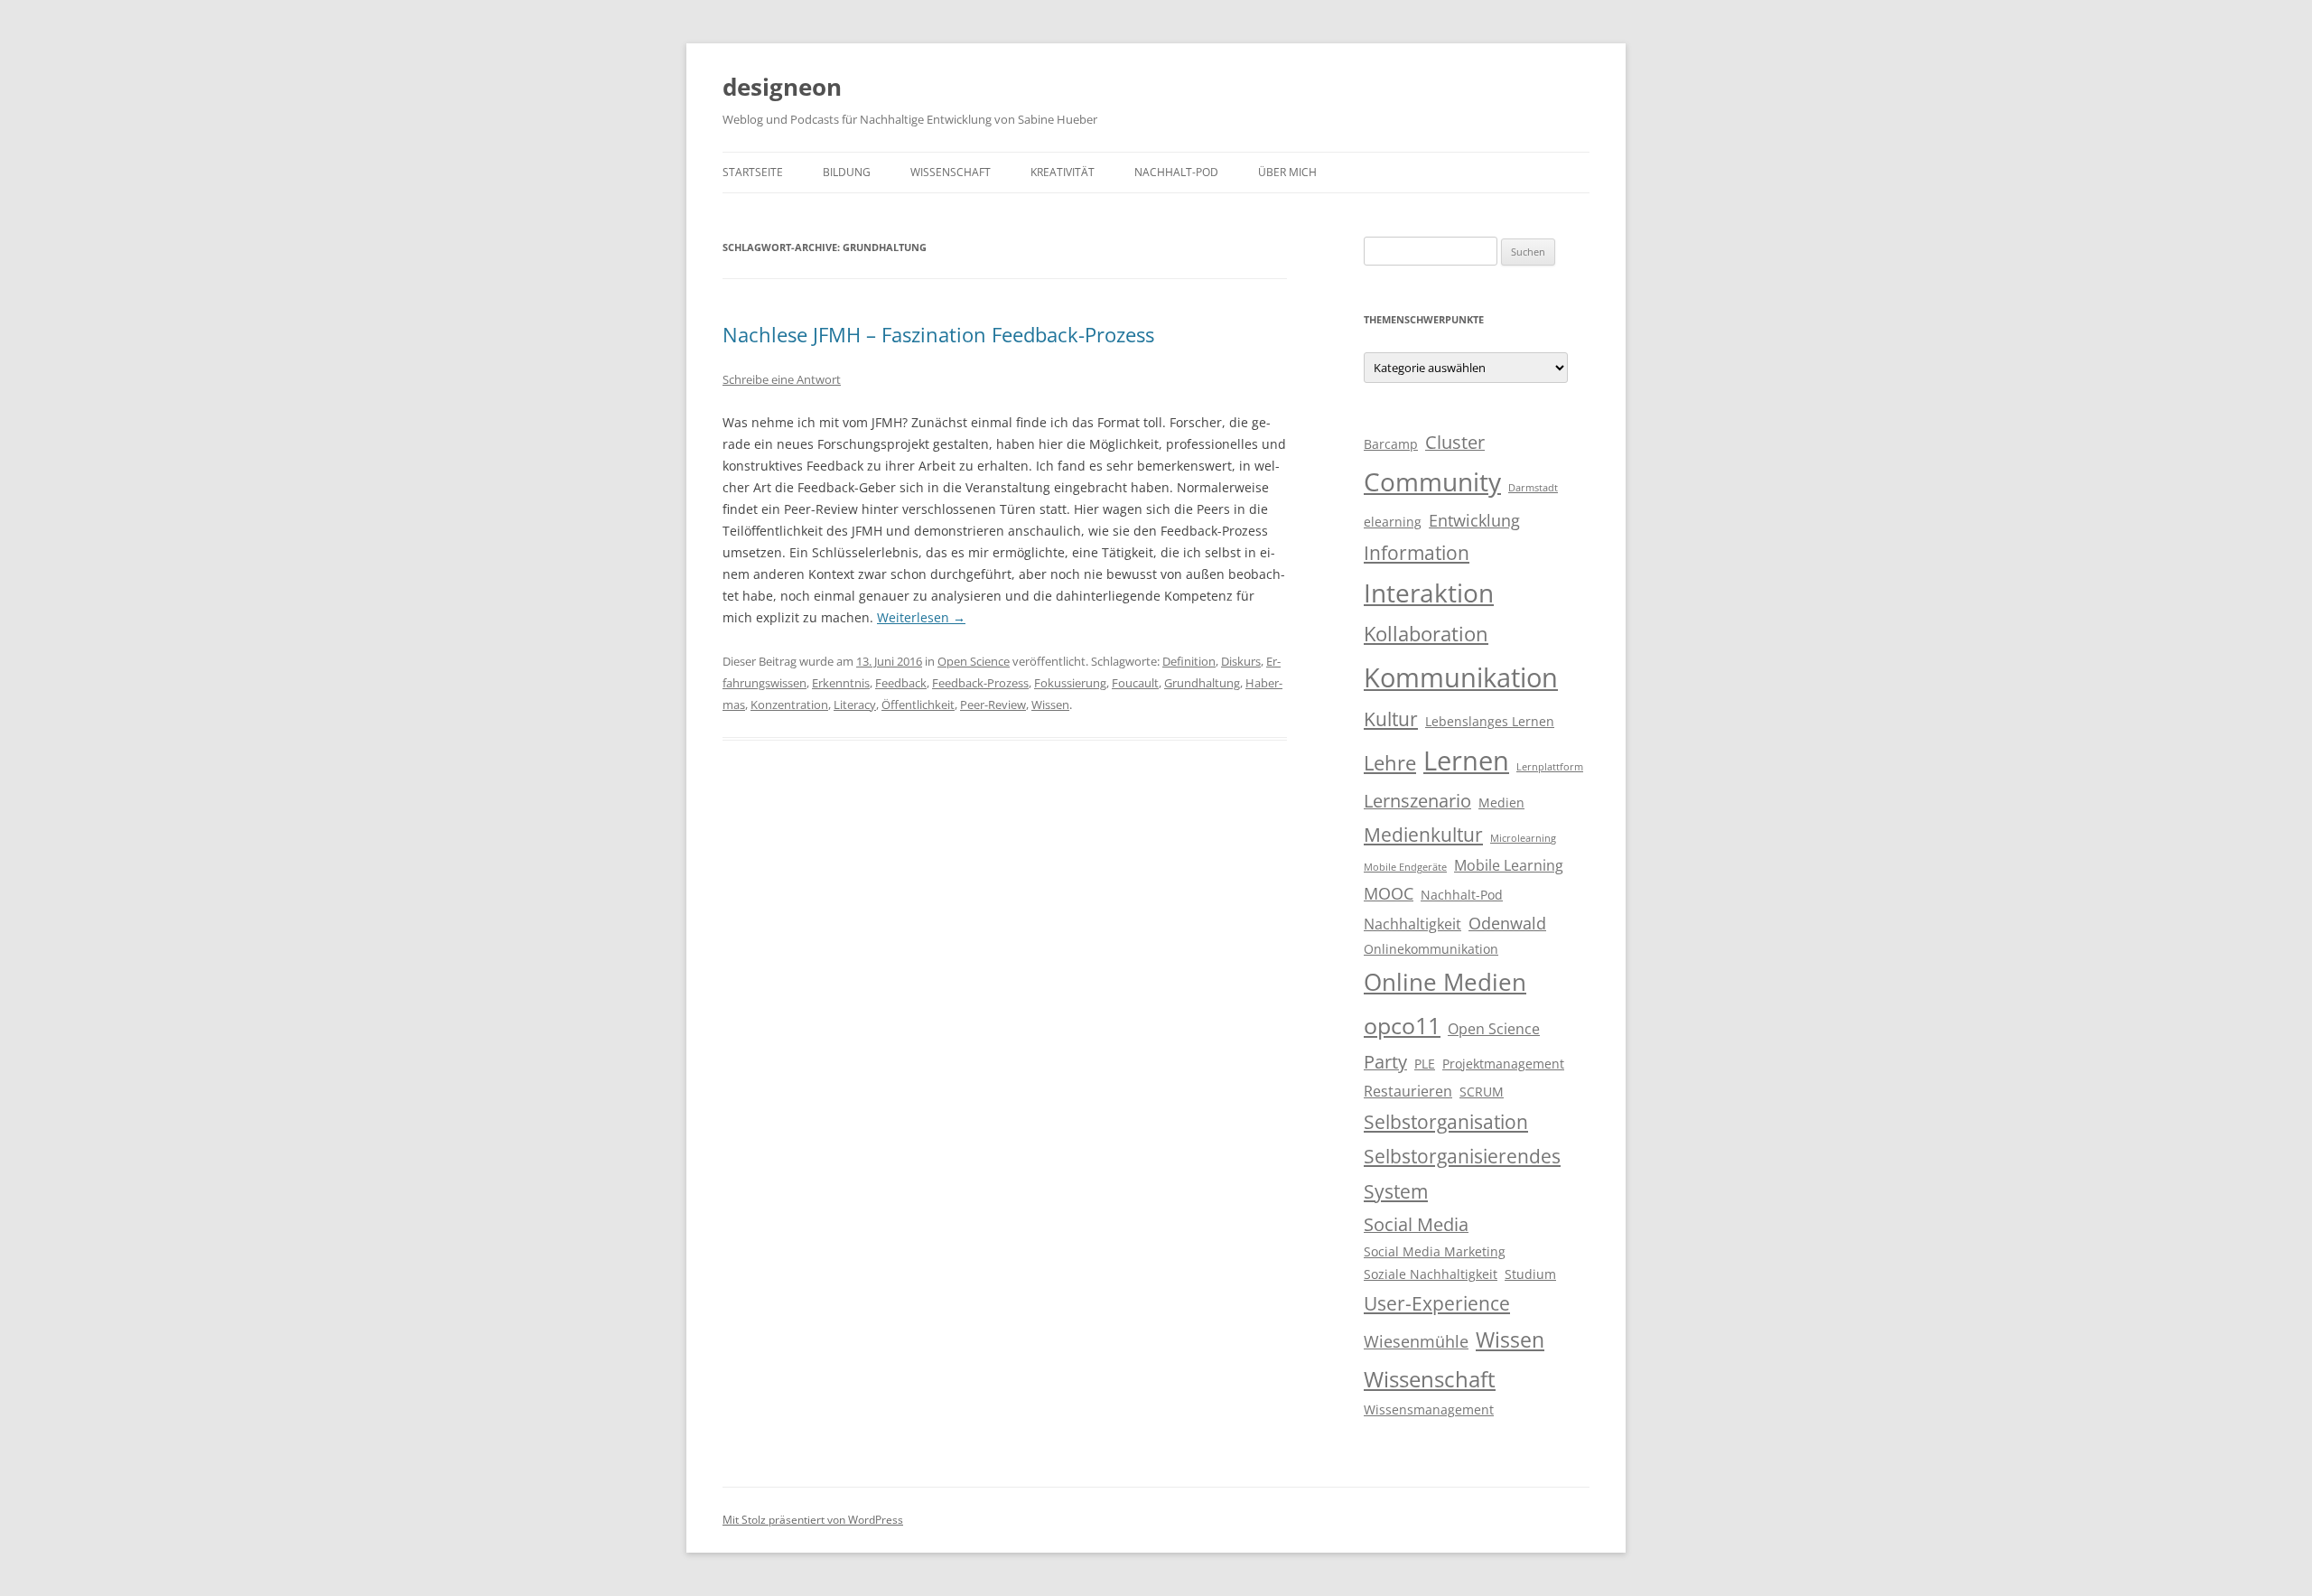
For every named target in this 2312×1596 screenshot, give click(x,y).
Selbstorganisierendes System (1462, 1173)
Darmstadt (1533, 488)
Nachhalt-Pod (1176, 172)
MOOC (1389, 893)
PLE (1425, 1064)
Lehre (1390, 763)
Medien (1501, 803)
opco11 (1402, 1025)
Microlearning (1523, 838)
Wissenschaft (951, 172)
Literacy (855, 705)
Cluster (1455, 442)
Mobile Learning (1509, 865)
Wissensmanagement (1429, 1410)
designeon (782, 87)
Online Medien (1445, 982)
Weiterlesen (921, 617)
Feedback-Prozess (980, 683)
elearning (1393, 522)
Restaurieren (1408, 1091)
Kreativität (1063, 172)
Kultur (1391, 719)
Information (1417, 553)
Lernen (1466, 761)
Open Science (974, 661)
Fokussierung (1070, 683)
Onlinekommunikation (1431, 949)
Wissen (1050, 705)
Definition (1189, 661)
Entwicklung (1474, 520)
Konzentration (789, 705)
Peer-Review (993, 705)
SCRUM (1482, 1092)
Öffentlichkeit (918, 705)
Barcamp (1391, 444)
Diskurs (1241, 661)
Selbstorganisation (1446, 1122)
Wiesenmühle (1416, 1341)
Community (1432, 481)
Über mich (1287, 172)
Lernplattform (1550, 767)
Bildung (847, 172)
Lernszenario (1417, 801)
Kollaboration (1426, 634)
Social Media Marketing (1435, 1252)
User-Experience (1437, 1303)
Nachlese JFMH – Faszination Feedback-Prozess (938, 334)
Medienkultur (1423, 835)
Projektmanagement (1503, 1064)
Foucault (1135, 683)
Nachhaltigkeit (1412, 924)
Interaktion (1429, 593)
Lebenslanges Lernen (1490, 722)
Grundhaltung (1202, 683)
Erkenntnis (841, 683)
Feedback (901, 683)
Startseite (753, 172)
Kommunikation (1461, 677)
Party (1385, 1062)
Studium (1530, 1274)
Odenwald (1507, 923)
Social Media (1416, 1224)
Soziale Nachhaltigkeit (1431, 1274)
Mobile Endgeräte (1405, 867)
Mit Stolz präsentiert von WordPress (813, 1520)
